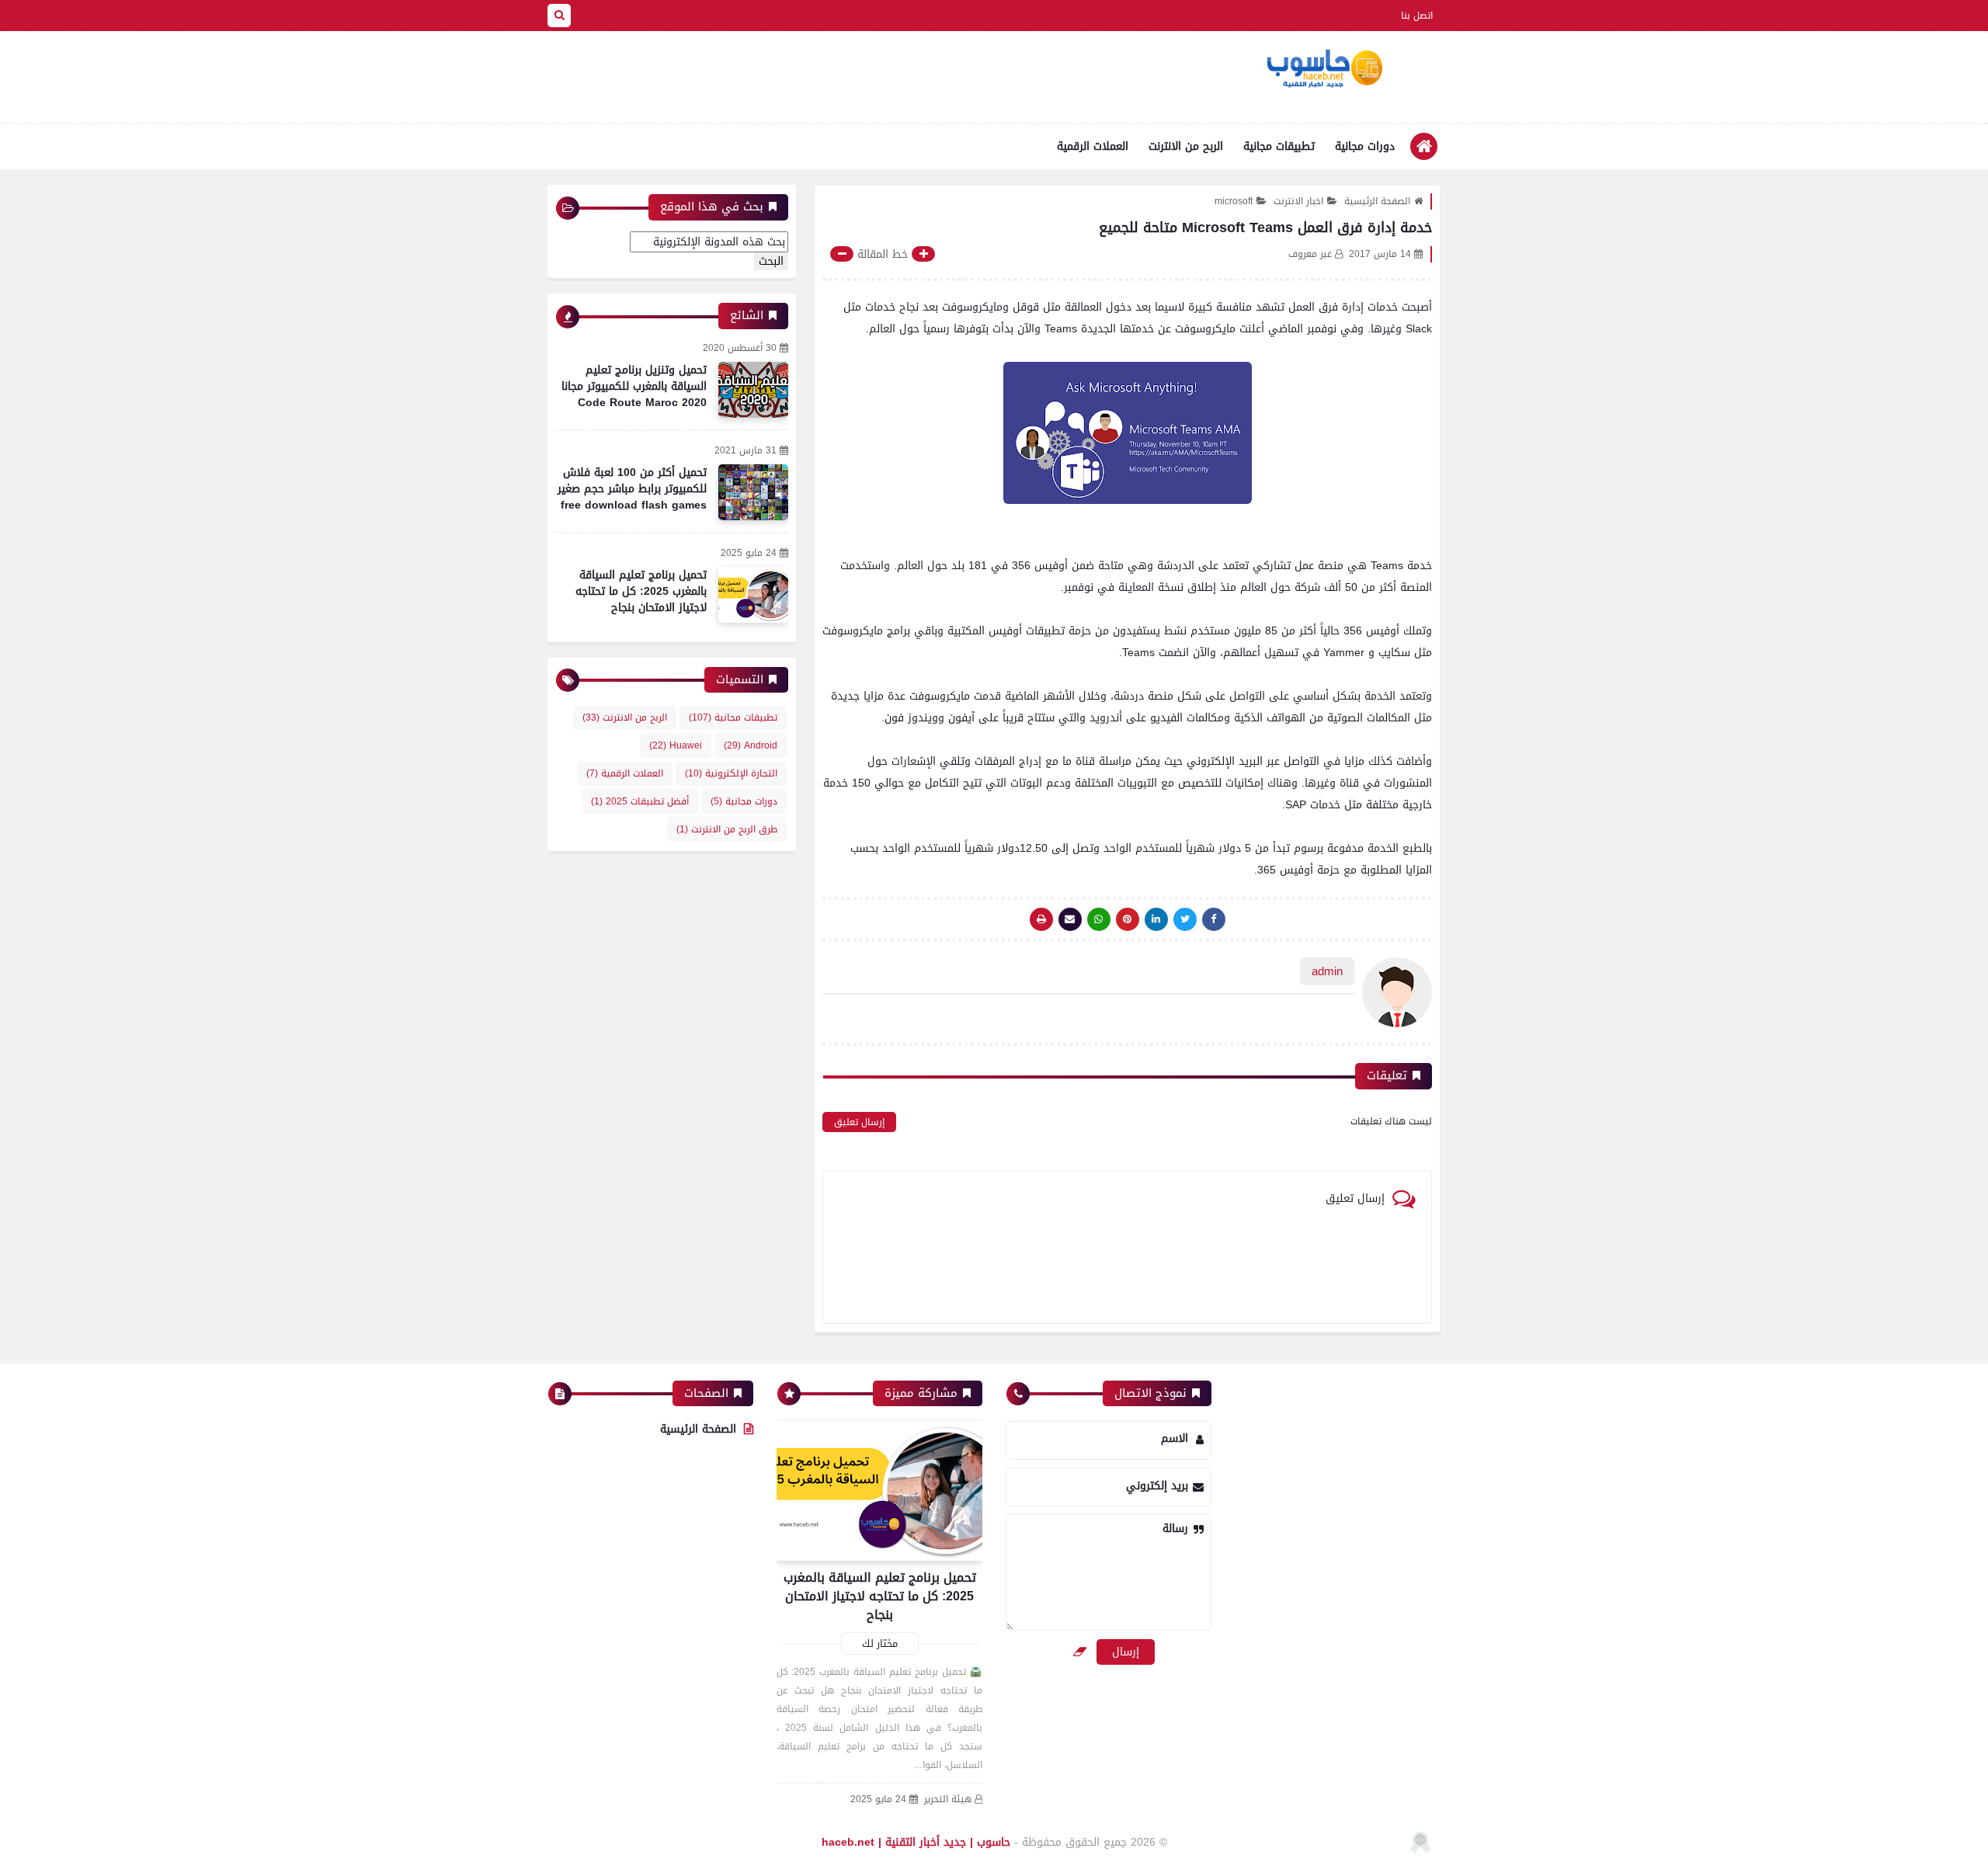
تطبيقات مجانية (1279, 146)
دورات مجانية (1365, 146)
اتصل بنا (1417, 16)
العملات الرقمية (1093, 146)
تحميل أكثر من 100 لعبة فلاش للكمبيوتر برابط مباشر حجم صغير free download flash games (632, 489)
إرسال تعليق (859, 1122)
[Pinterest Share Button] (1156, 919)
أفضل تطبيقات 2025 (640, 801)
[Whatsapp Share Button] (1099, 919)
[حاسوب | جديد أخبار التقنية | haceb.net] (1324, 69)
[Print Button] (1041, 919)
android (751, 745)
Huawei (676, 745)
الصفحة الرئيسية (1377, 201)
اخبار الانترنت (1298, 201)
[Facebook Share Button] (1214, 919)
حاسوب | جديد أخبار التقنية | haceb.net (916, 1842)
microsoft (1234, 201)
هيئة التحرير (948, 1799)
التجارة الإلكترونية (731, 773)
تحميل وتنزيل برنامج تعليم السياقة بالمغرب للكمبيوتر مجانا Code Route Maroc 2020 (634, 386)
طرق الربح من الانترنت (727, 829)
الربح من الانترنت (1186, 146)
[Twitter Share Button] (1185, 919)
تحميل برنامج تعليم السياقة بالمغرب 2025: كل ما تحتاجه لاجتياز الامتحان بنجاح (641, 591)
